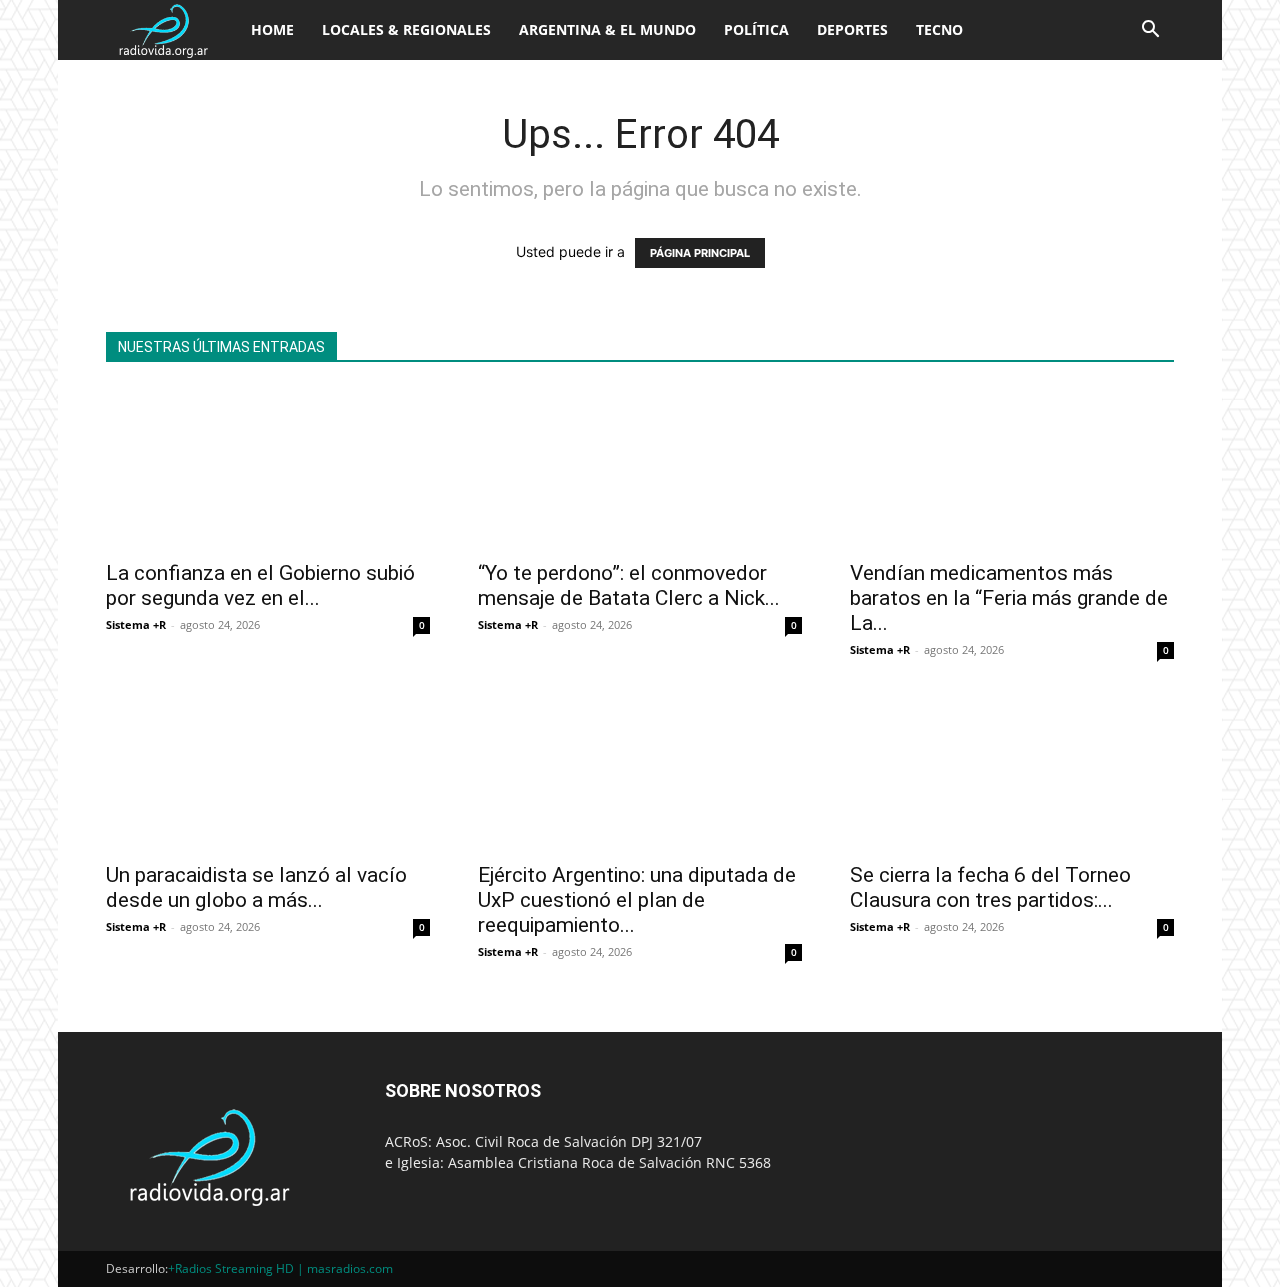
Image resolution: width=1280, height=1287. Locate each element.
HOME (272, 29)
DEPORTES (852, 29)
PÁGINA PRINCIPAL (700, 253)
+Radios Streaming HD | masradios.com (280, 1268)
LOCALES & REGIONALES (406, 29)
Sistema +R (136, 624)
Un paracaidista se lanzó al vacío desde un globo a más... (256, 887)
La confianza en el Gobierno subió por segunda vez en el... (260, 585)
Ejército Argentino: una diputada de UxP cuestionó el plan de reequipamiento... (637, 900)
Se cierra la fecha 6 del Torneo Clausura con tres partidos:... (990, 887)
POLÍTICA (756, 29)
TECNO (939, 29)
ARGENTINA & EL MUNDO (607, 29)
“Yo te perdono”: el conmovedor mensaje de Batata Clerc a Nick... (629, 585)
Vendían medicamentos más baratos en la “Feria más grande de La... (1009, 598)
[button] (1150, 31)
